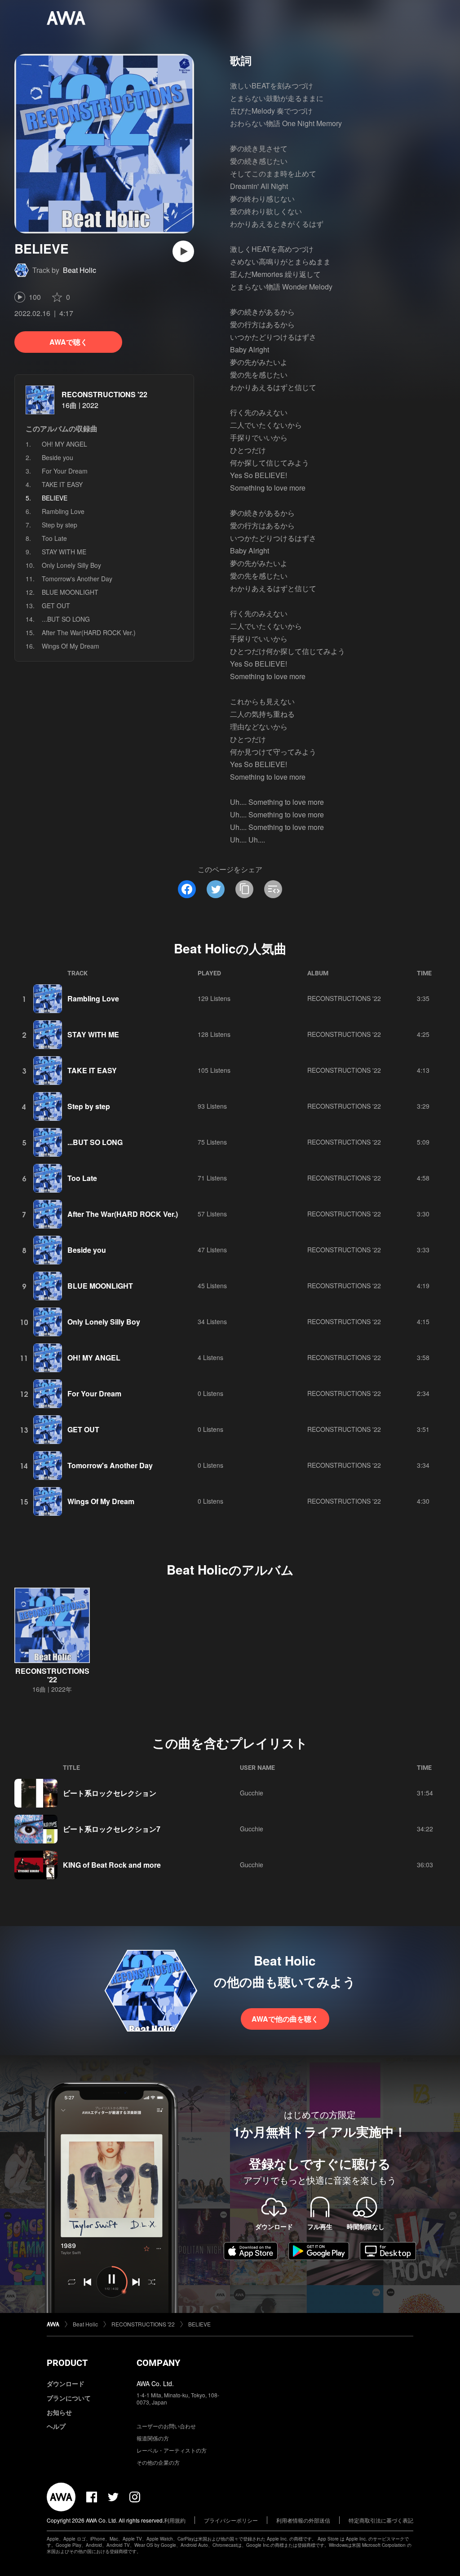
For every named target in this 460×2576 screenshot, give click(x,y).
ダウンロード (66, 2383)
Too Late (54, 538)
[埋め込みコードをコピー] (273, 889)
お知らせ (59, 2412)
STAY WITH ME (64, 552)
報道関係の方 (153, 2438)
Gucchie (252, 1793)
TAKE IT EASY (62, 484)
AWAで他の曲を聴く (285, 2019)
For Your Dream (65, 471)
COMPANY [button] (158, 2363)
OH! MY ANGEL (64, 444)
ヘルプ (56, 2426)
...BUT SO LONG (66, 619)
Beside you (57, 457)
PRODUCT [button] (67, 2363)
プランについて (69, 2398)
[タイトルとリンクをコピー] (244, 889)
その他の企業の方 (158, 2462)
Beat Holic (80, 270)
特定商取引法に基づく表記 (381, 2520)
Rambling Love (63, 511)
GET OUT (56, 606)
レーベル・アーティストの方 (172, 2450)
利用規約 (175, 2520)
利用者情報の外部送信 (303, 2520)
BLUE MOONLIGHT (70, 592)
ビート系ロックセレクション (110, 1793)
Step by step (60, 525)
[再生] (183, 251)
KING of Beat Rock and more (112, 1865)
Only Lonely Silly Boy (71, 565)
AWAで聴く (69, 342)
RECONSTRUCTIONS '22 (104, 394)
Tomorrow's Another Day (77, 579)
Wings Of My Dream (71, 646)
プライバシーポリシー (231, 2520)
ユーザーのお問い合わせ (166, 2426)
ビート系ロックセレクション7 (112, 1829)
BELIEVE (199, 2324)
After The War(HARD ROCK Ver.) (89, 632)
